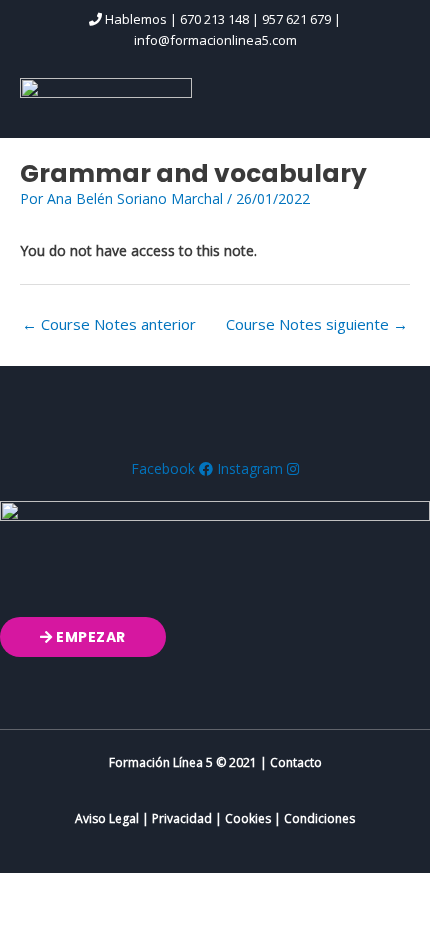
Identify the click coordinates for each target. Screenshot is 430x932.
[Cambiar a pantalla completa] (124, 891)
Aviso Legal (107, 818)
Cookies (248, 818)
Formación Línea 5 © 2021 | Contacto (215, 762)
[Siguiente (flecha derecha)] (124, 919)
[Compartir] (208, 891)
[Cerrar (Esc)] (292, 891)
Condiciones (319, 818)
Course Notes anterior (109, 324)
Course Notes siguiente (317, 324)
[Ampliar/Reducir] (40, 891)
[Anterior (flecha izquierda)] (40, 919)
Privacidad (182, 818)
